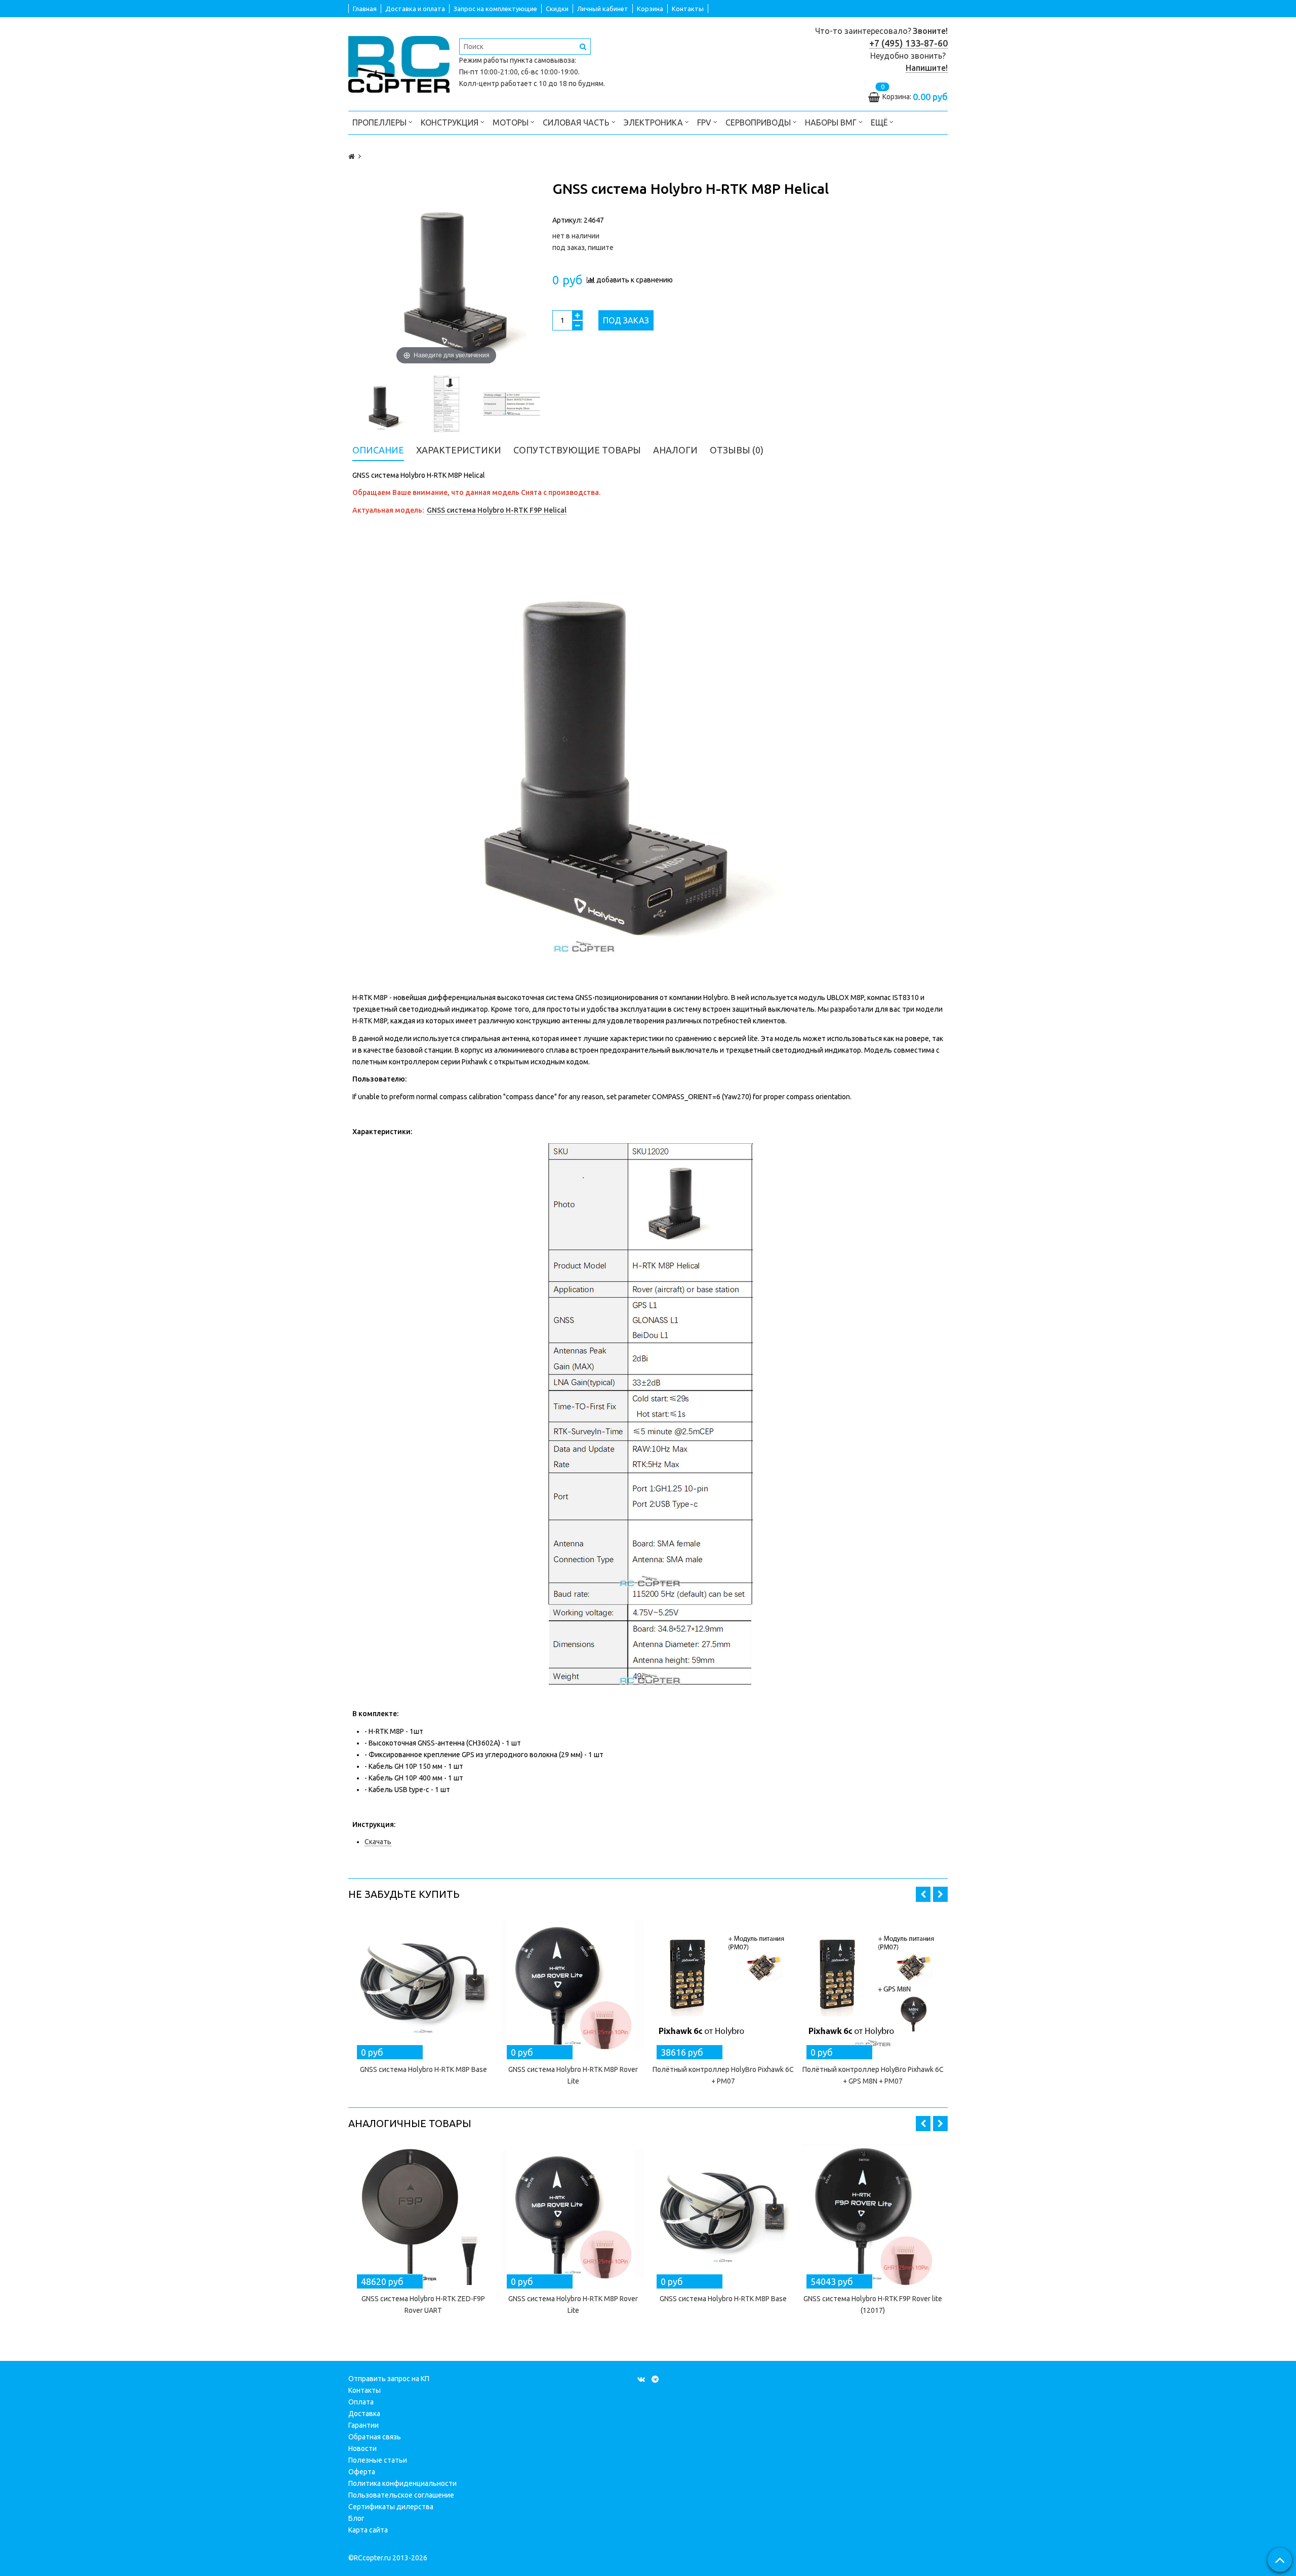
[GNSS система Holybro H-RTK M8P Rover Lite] (573, 1985)
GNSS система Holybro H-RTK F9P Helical (497, 510)
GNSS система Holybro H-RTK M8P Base (423, 2069)
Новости (362, 2448)
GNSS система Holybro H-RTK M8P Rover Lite (573, 2075)
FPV (705, 122)
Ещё (879, 122)
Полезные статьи (378, 2460)
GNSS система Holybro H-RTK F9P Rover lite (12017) (873, 2304)
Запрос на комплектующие (495, 9)
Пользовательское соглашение (401, 2495)
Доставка (364, 2414)
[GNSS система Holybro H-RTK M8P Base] (423, 1985)
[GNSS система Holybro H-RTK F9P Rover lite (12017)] (873, 2214)
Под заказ (626, 320)
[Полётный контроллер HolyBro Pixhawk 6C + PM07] (723, 1985)
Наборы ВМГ (832, 122)
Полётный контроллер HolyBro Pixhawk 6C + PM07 (723, 2075)
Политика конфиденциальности (402, 2483)
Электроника (654, 122)
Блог (356, 2518)
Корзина (650, 9)
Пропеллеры (380, 122)
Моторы (512, 122)
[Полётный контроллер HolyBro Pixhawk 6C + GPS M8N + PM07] (873, 1985)
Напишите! (927, 68)
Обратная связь (375, 2437)
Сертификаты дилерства (391, 2507)
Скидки (557, 9)
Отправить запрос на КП (389, 2379)
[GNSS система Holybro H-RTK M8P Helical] (381, 404)
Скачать (378, 1842)
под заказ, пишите (583, 247)
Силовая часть (577, 122)
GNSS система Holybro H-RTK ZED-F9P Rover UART (423, 2304)
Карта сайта (368, 2530)
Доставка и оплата (415, 9)
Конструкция (451, 122)
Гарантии (363, 2425)
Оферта (362, 2472)
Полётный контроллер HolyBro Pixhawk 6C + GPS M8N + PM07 (873, 2075)
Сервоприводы (759, 122)
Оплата (361, 2402)
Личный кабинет (603, 9)
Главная (365, 9)
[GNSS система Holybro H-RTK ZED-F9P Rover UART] (423, 2214)
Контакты (688, 9)
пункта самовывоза (542, 60)
